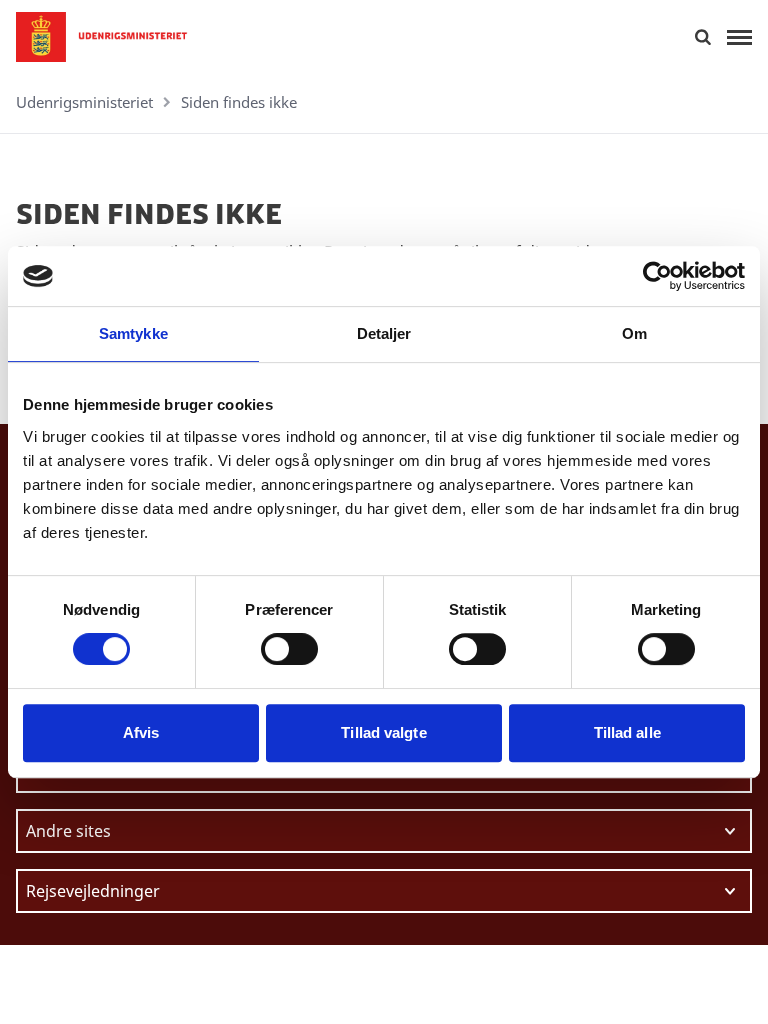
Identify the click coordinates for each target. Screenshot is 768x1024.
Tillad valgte (383, 732)
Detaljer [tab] (384, 333)
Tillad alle (627, 732)
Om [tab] (634, 333)
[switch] (289, 649)
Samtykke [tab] (133, 333)
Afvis (141, 732)
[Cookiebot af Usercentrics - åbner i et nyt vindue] (657, 276)
